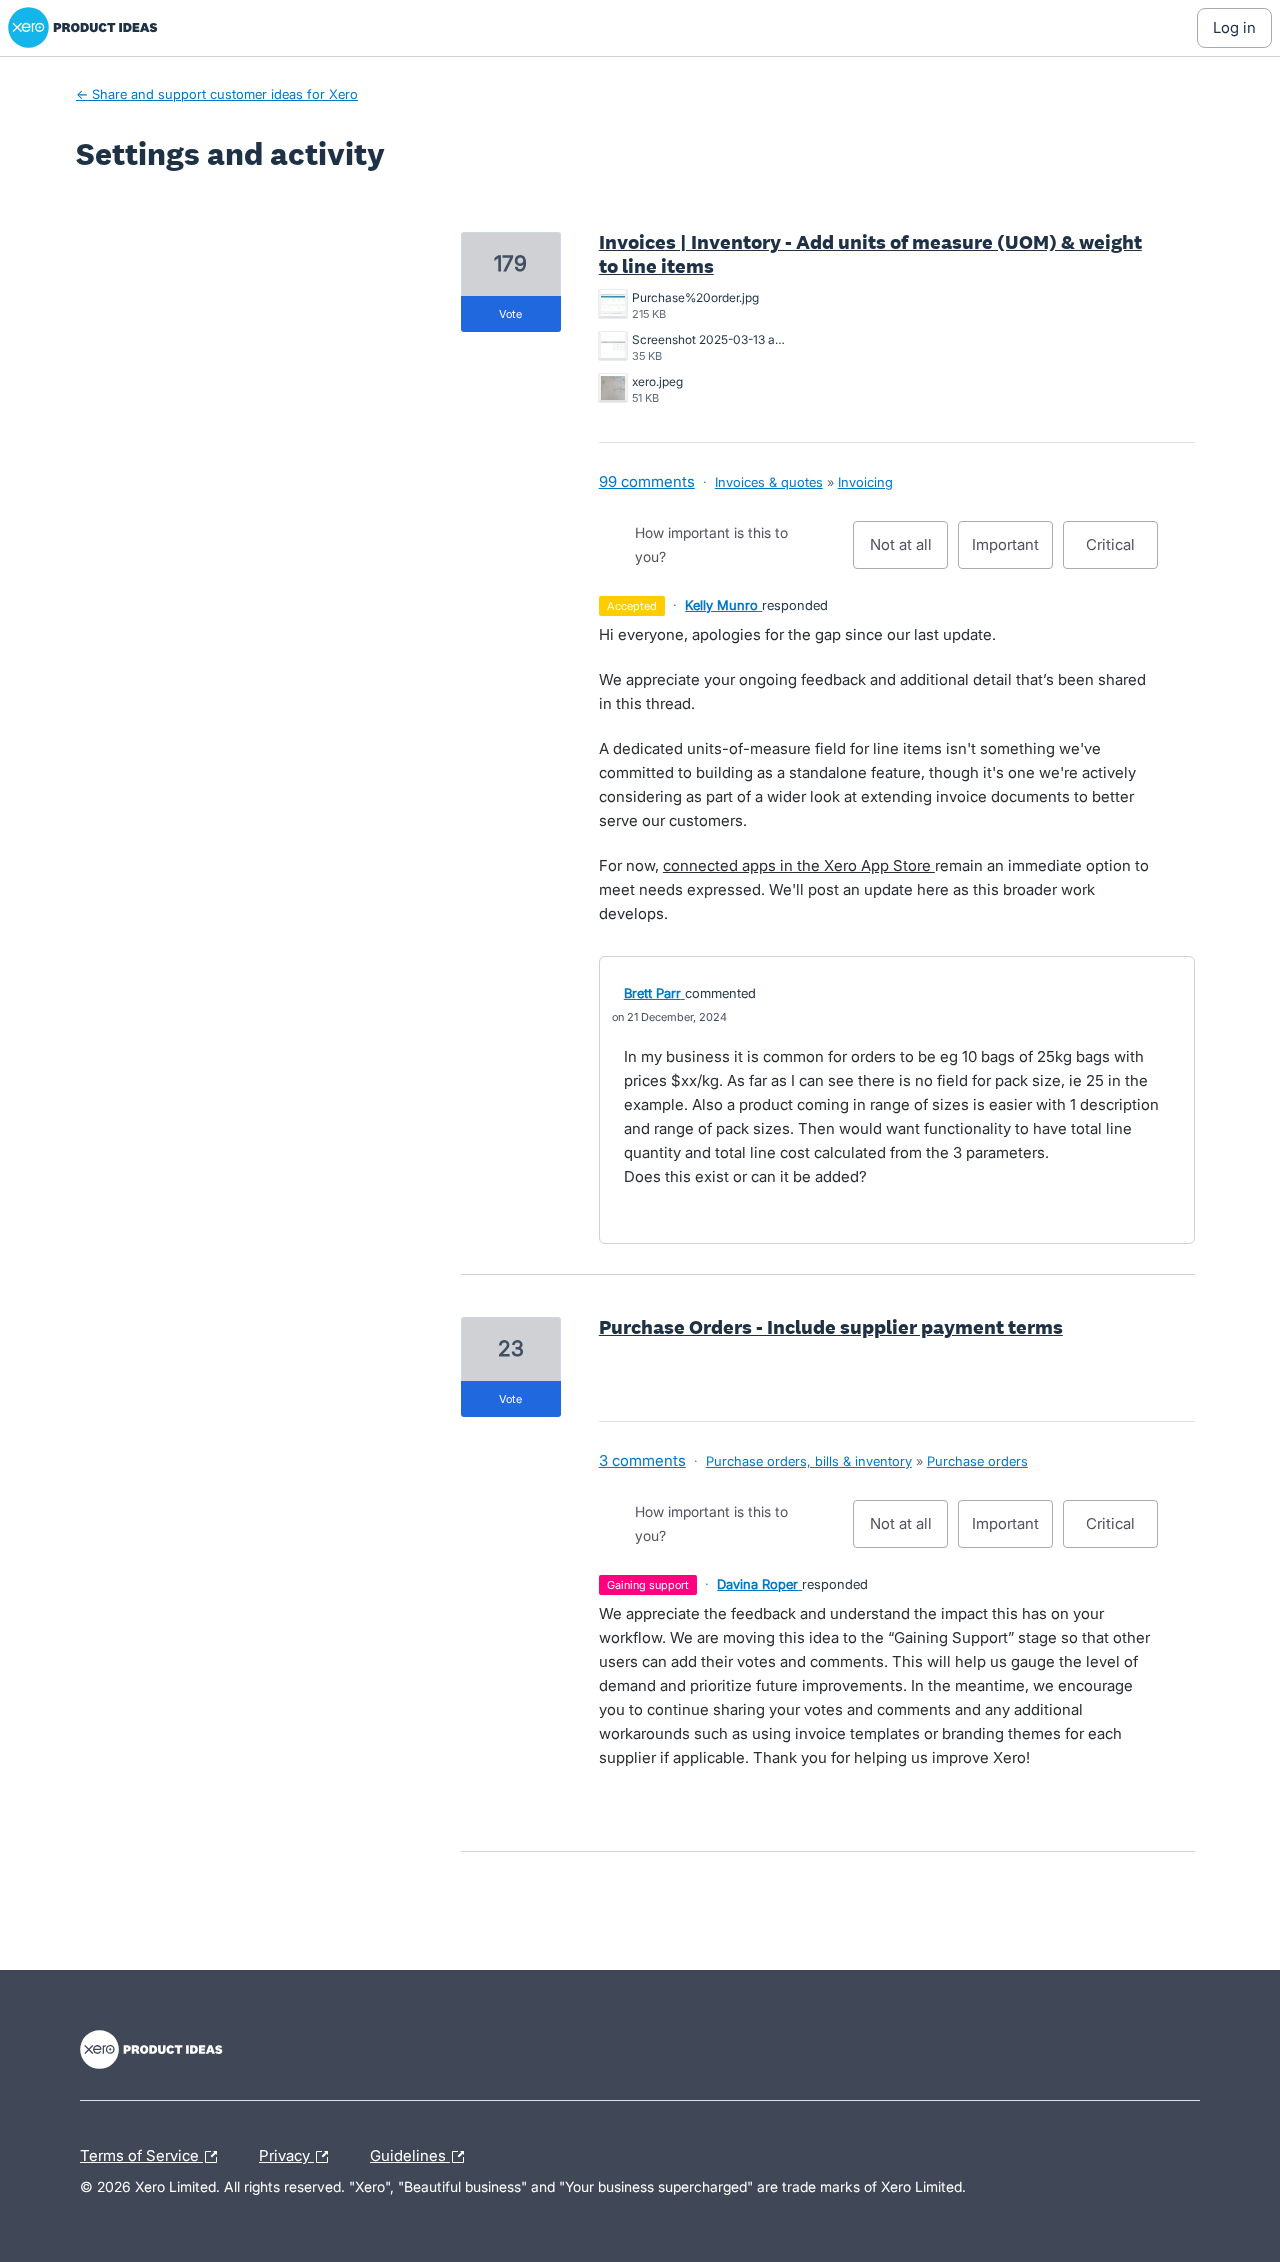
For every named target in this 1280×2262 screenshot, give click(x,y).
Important (1012, 552)
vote (510, 314)
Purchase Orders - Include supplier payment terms (831, 1327)
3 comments (642, 1460)
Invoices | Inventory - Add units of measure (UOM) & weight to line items (870, 254)
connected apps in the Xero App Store (799, 865)
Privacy (286, 2153)
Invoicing (865, 482)
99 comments (647, 481)
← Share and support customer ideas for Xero (217, 94)
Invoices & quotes (769, 482)
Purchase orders (977, 1461)
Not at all (909, 552)
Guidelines (410, 2153)
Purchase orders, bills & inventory (809, 1461)
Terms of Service (141, 2153)
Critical (1122, 552)
